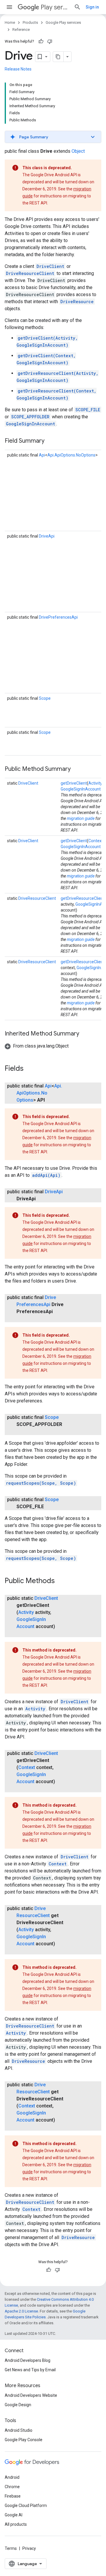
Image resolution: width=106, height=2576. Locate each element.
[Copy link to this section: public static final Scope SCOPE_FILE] (50, 1507)
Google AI (14, 2515)
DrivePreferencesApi (58, 617)
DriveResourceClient (30, 273)
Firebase (13, 2496)
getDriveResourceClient (83, 898)
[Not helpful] (50, 41)
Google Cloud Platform (26, 2505)
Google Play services (63, 22)
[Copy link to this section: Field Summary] (50, 441)
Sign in (92, 7)
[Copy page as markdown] (58, 57)
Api (42, 455)
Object (78, 151)
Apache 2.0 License (21, 2311)
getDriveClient (74, 783)
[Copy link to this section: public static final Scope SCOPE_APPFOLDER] (22, 1432)
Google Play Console (24, 2440)
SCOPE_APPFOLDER (30, 417)
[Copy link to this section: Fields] (29, 1069)
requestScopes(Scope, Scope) (41, 1483)
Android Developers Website (31, 2395)
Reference (21, 30)
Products (30, 22)
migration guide (81, 818)
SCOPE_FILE (88, 410)
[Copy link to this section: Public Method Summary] (77, 769)
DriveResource (77, 302)
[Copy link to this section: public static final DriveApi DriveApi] (42, 1199)
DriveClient (50, 266)
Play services (55, 7)
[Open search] (77, 7)
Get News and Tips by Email (30, 2370)
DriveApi (47, 536)
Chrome (12, 2487)
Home (10, 22)
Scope (45, 698)
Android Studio (19, 2430)
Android (12, 2477)
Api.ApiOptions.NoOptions (71, 455)
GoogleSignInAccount (30, 424)
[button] (53, 137)
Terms (11, 2548)
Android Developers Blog (28, 2360)
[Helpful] (41, 41)
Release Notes (18, 69)
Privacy (29, 2548)
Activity (95, 783)
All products (16, 2524)
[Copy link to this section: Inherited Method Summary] (85, 1034)
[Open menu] (9, 7)
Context (96, 841)
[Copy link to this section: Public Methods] (61, 1581)
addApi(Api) (46, 1175)
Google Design (18, 2405)
